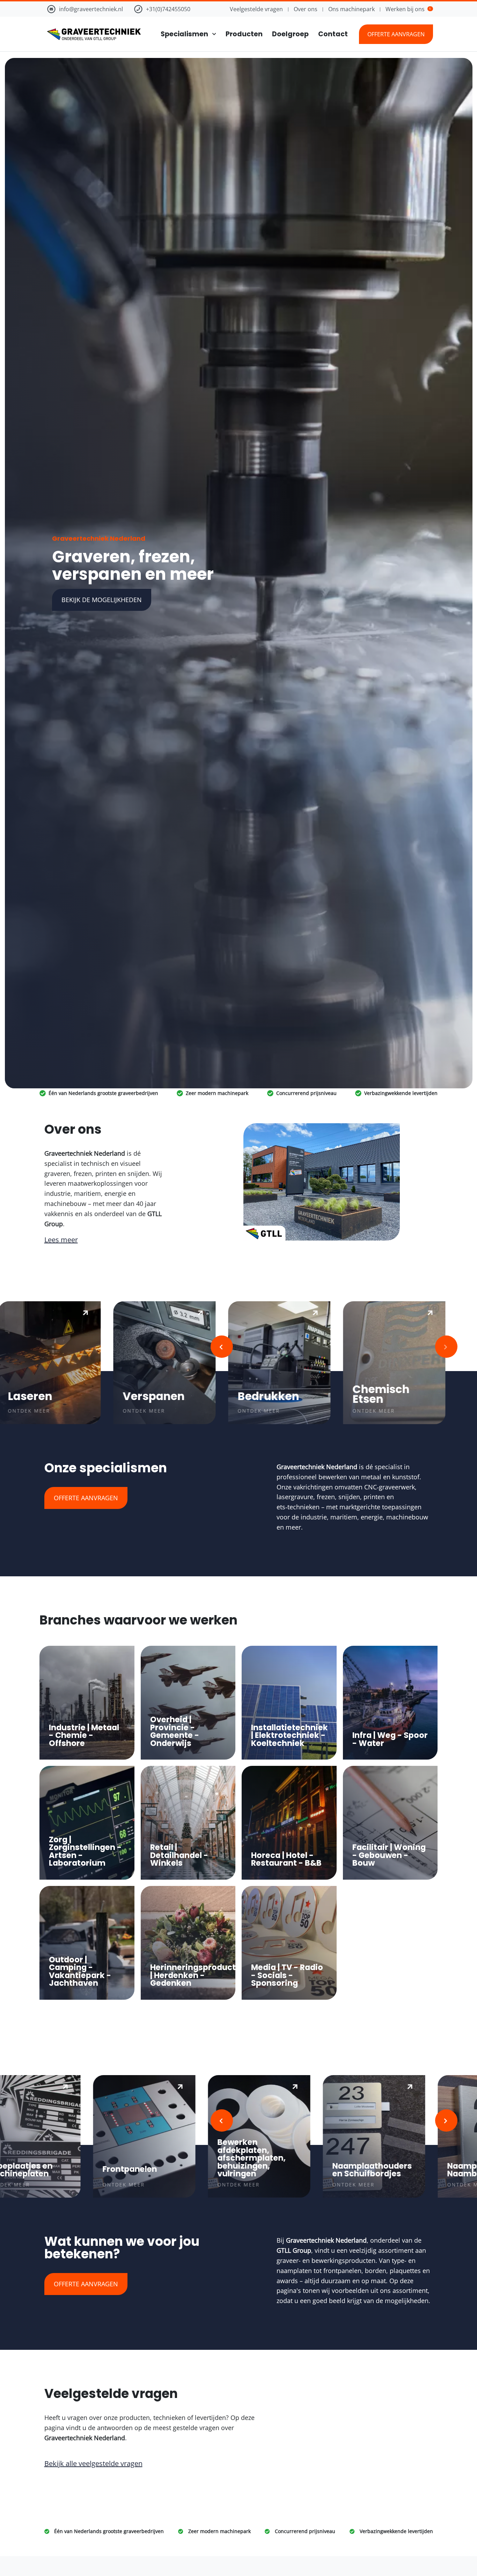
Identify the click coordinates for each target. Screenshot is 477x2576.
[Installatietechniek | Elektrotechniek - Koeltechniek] (289, 1703)
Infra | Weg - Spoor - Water (390, 1739)
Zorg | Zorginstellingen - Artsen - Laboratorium (85, 1851)
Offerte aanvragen (396, 34)
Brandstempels (430, 2169)
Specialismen (184, 34)
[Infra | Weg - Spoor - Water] (390, 1703)
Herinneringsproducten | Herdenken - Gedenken (198, 1975)
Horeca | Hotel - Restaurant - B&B (286, 1859)
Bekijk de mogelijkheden (102, 600)
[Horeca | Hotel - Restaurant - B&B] (289, 1823)
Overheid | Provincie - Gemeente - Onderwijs (175, 1731)
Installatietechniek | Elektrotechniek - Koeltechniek (289, 1735)
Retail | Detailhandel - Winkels (179, 1855)
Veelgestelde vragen (256, 9)
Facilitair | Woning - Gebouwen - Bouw (389, 1855)
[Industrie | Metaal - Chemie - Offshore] (87, 1703)
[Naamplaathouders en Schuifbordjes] (210, 2137)
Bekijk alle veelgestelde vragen (93, 2463)
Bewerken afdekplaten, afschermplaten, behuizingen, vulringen (88, 2158)
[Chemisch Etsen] (383, 1363)
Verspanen (142, 1396)
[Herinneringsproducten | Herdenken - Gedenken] (188, 1943)
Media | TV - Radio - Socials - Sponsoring (287, 1975)
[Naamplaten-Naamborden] (325, 2137)
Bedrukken (257, 1396)
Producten (244, 34)
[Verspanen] (153, 1363)
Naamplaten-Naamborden (311, 2170)
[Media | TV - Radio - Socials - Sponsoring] (289, 1943)
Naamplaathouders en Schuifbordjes (208, 2170)
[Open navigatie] (212, 34)
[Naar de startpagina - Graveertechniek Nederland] (93, 34)
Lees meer (61, 1240)
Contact (333, 34)
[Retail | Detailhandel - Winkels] (188, 1823)
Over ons (306, 9)
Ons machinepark (351, 9)
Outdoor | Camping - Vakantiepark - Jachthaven (80, 1971)
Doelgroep (290, 34)
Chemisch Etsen (370, 1394)
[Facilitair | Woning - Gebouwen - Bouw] (390, 1823)
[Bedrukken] (268, 1363)
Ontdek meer (133, 1411)
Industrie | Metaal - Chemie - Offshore (84, 1735)
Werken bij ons (408, 9)
